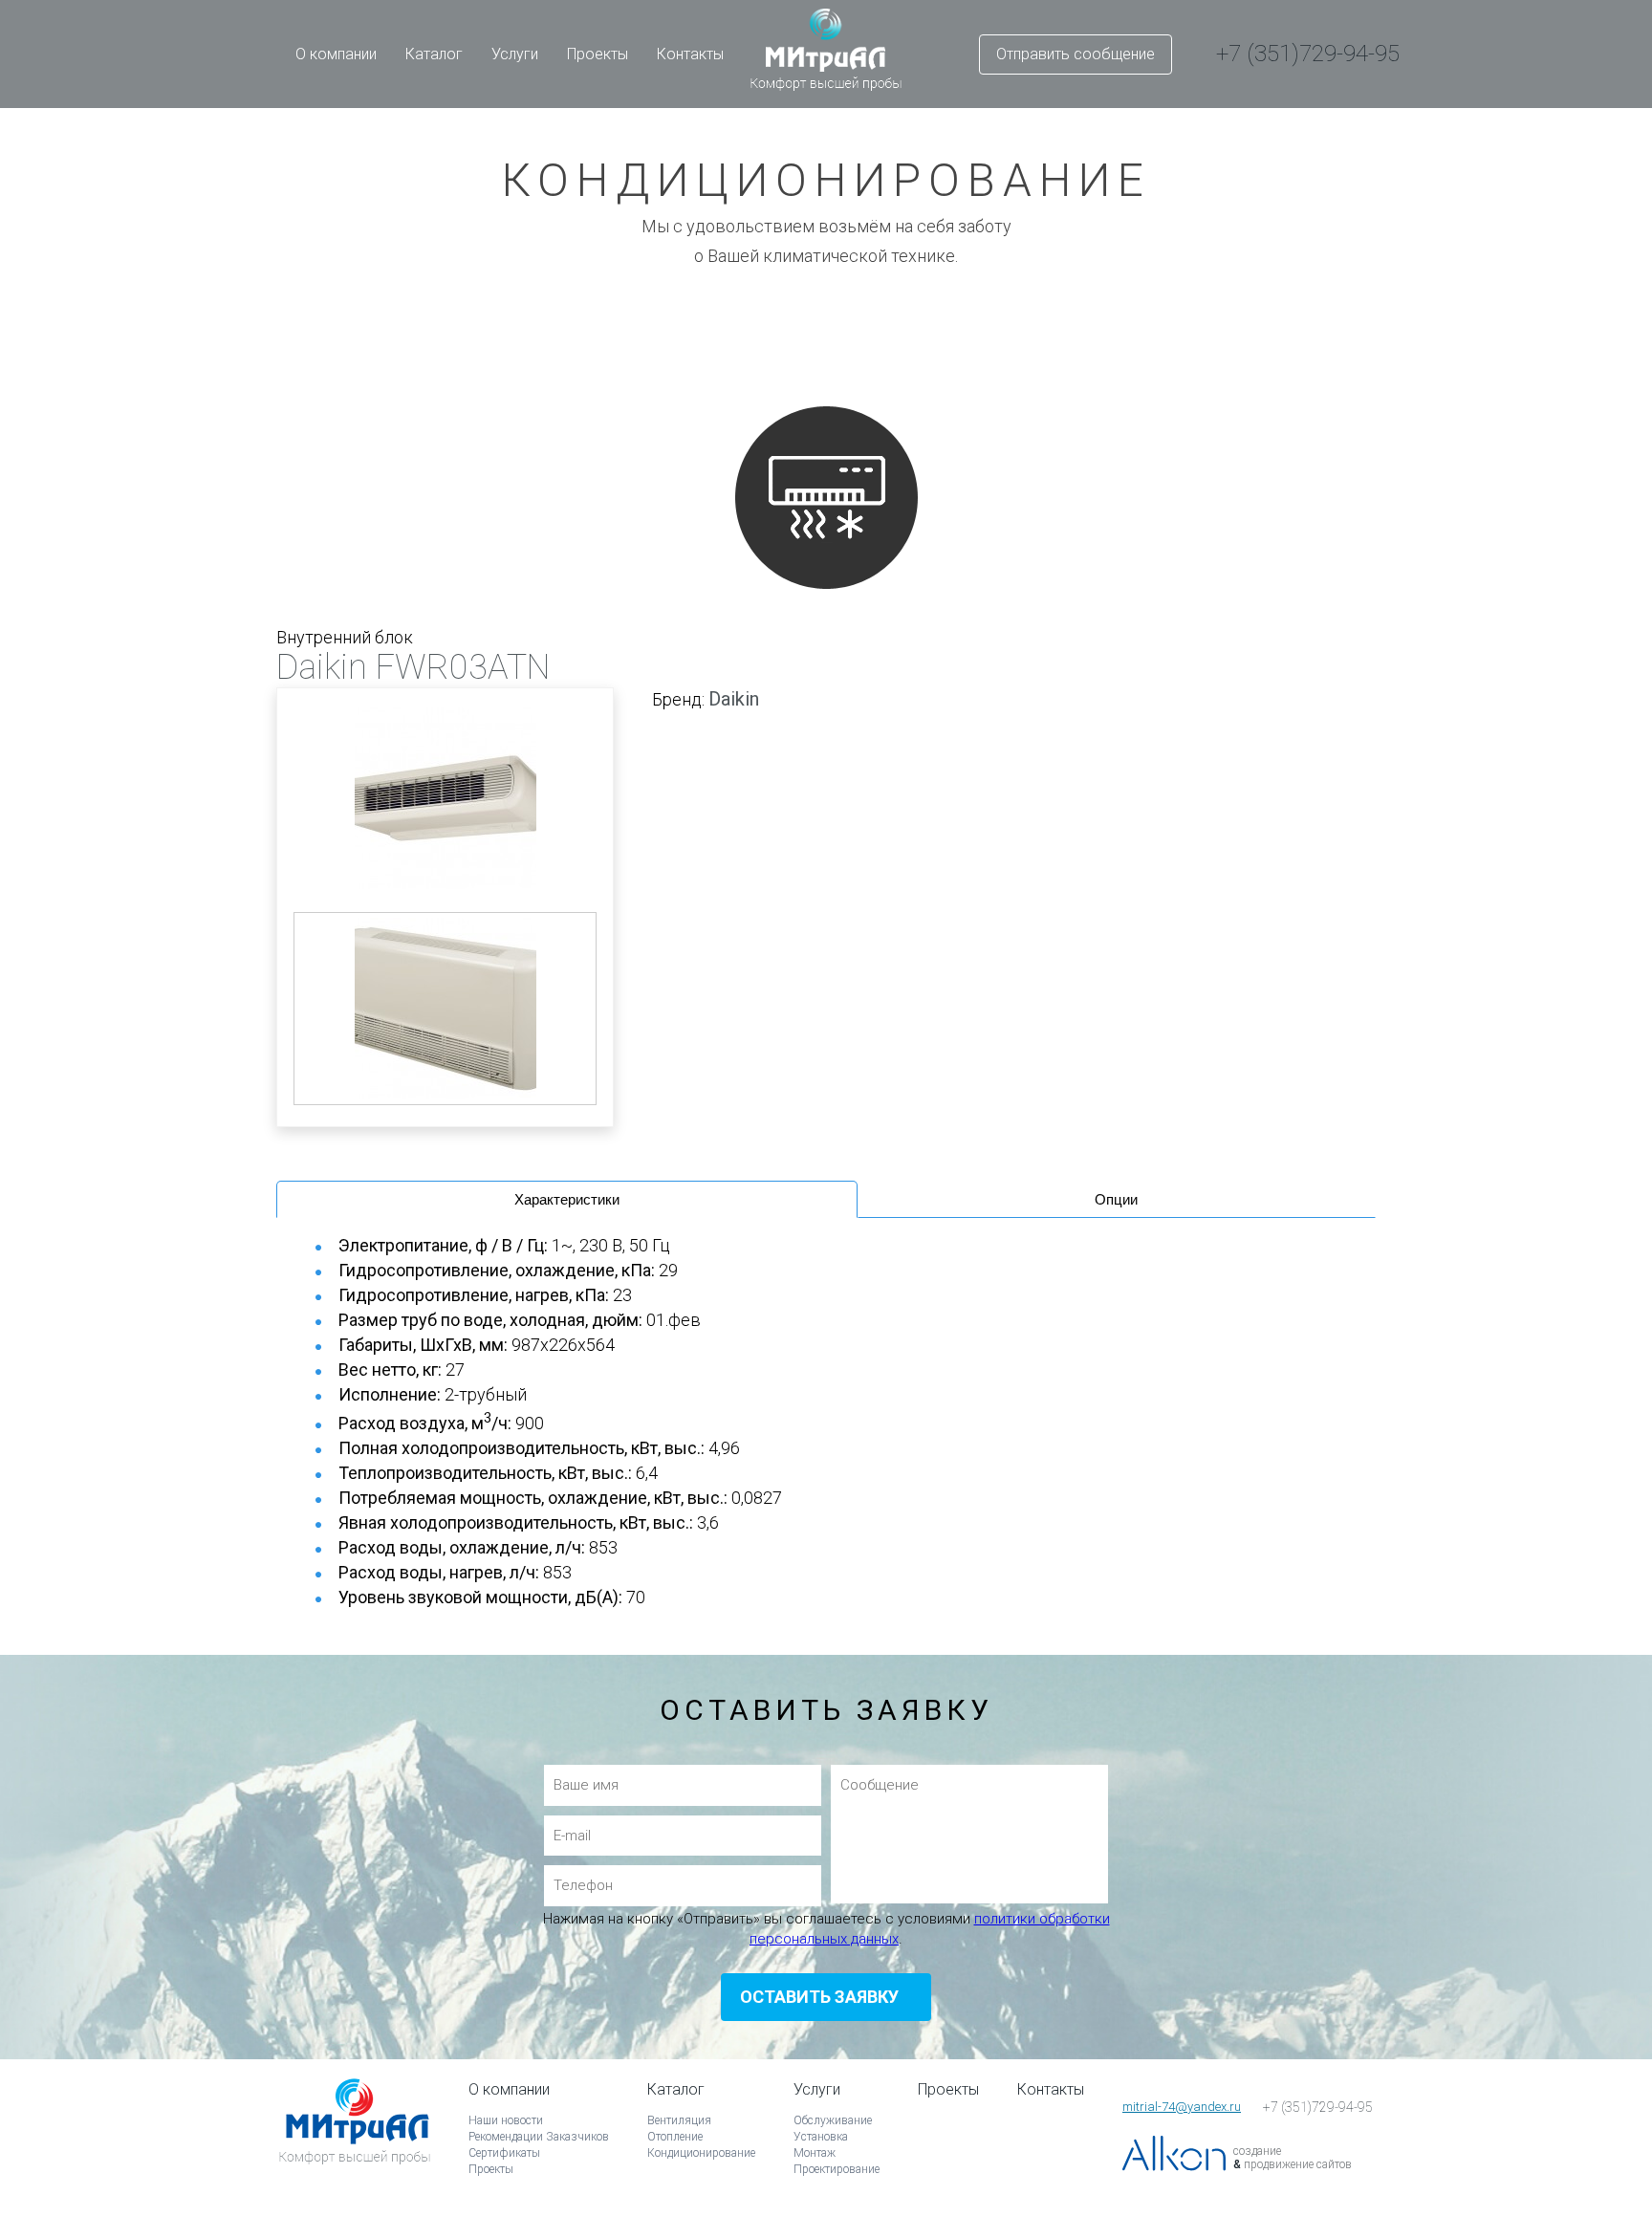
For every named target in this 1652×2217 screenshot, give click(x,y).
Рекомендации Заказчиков (539, 2137)
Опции (1116, 1199)
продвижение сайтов (1298, 2164)
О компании (336, 54)
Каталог (434, 54)
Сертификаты (504, 2153)
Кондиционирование (701, 2153)
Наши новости (506, 2120)
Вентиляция (679, 2120)
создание (1257, 2151)
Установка (821, 2137)
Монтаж (815, 2153)
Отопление (675, 2137)
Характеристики (567, 1199)
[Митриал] (355, 2148)
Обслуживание (833, 2120)
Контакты (690, 54)
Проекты (598, 54)
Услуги (515, 54)
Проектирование (837, 2169)
